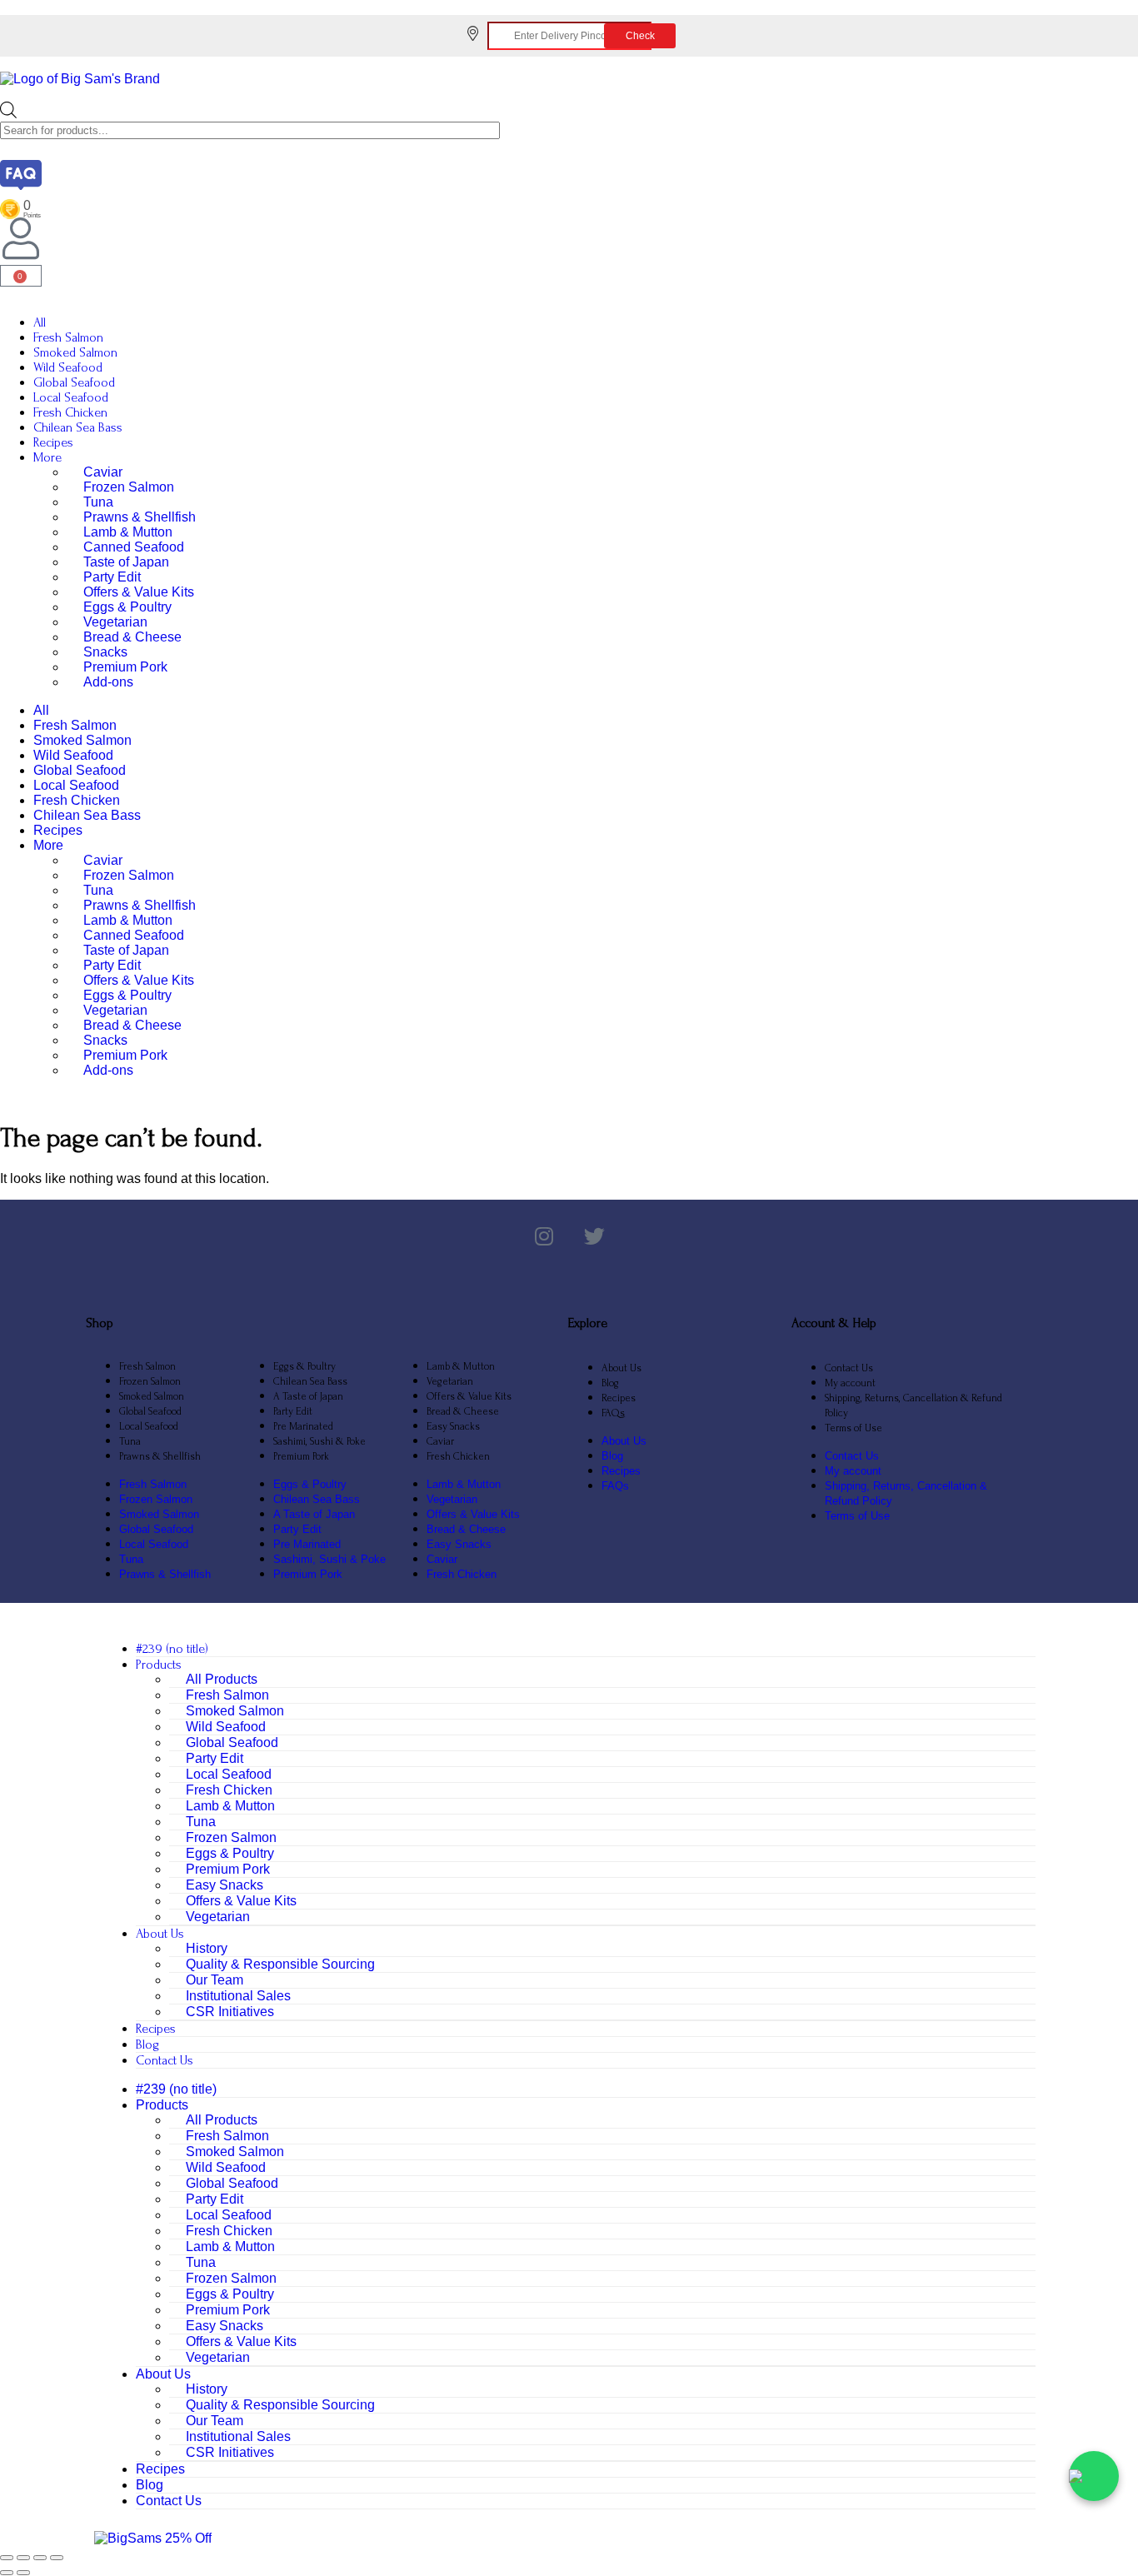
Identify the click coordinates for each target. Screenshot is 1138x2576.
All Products (222, 1679)
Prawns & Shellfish (140, 517)
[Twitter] (594, 1237)
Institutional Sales (238, 1996)
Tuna (98, 502)
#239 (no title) (172, 1649)
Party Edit (112, 577)
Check (640, 36)
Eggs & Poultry (127, 607)
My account (850, 1383)
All (40, 322)
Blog (610, 1383)
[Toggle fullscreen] (23, 2558)
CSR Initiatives (230, 2012)
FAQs (613, 1413)
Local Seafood (71, 397)
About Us (621, 1368)
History (207, 1948)
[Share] (40, 2558)
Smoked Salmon (75, 352)
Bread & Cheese (132, 637)
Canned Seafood (134, 547)
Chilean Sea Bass (78, 427)
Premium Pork (125, 667)
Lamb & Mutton (128, 532)
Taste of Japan (126, 562)
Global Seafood (74, 382)
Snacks (105, 652)
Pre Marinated (303, 1426)
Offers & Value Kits (139, 592)
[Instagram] (544, 1237)
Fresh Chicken (70, 412)
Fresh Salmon (68, 337)
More (47, 457)
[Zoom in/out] (7, 2558)
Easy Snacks (453, 1426)
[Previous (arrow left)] (7, 2573)
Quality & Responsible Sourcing (280, 1964)
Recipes (53, 442)
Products (159, 1665)
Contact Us (849, 1368)
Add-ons (108, 682)
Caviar (103, 472)
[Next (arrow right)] (23, 2573)
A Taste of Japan (308, 1396)
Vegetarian (115, 622)
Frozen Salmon (129, 487)
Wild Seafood (68, 367)
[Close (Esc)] (57, 2558)
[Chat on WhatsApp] (1094, 2476)
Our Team (215, 1980)
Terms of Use (853, 1428)
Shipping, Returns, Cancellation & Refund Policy (913, 1405)
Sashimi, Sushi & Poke (319, 1441)
